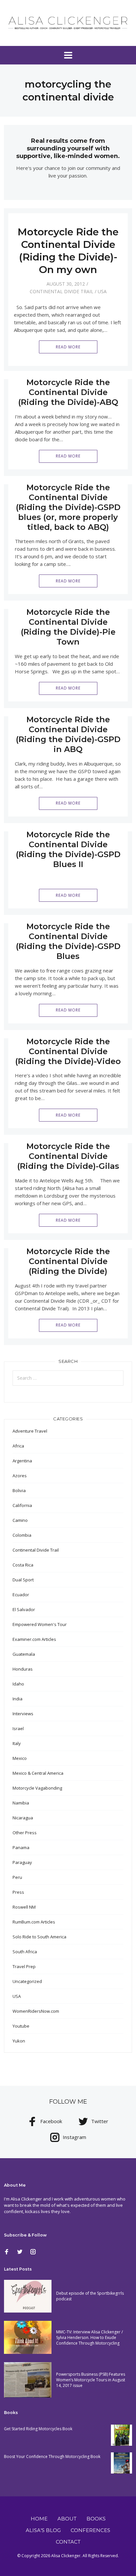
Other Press (25, 1833)
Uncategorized (27, 1981)
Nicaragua (23, 1818)
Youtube (21, 2026)
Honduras (23, 1669)
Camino (20, 1520)
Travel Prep (24, 1966)
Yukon (19, 2041)
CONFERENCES (90, 2530)
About (67, 2519)
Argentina (22, 1461)
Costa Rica (23, 1565)
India (17, 1699)
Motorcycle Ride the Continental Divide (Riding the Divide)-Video (68, 1051)
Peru (17, 1877)
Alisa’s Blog (43, 2530)
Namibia (21, 1803)
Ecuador (21, 1595)
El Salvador (24, 1609)
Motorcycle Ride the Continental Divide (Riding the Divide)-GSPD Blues (68, 941)
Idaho (18, 1684)
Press (18, 1892)
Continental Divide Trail (62, 291)
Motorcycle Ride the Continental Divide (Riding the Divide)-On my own (68, 251)
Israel (18, 1728)
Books (96, 2519)
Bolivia (19, 1490)
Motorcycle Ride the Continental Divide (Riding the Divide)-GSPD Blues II (68, 849)
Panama (21, 1847)
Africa (18, 1446)
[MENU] (68, 55)
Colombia (22, 1535)
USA (102, 291)
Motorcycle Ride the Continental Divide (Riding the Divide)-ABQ (68, 392)
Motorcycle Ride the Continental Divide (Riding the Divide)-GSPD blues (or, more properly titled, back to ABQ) (68, 507)
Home (39, 2519)
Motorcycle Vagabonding (37, 1788)
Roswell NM (24, 1907)
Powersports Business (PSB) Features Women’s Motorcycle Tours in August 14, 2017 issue (91, 2380)
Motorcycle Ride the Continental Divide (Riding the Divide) (68, 1261)
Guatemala (24, 1654)
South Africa (25, 1952)
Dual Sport (23, 1580)
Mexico (20, 1758)
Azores (20, 1476)
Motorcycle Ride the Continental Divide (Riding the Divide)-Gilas (68, 1156)
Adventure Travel (30, 1431)
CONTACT (68, 2542)
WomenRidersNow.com (36, 2011)
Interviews (23, 1714)
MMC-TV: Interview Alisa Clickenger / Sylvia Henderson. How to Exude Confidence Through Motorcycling (89, 2338)
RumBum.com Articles (34, 1922)
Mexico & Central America (38, 1773)
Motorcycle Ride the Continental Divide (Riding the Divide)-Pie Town (68, 627)
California (22, 1505)
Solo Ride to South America (39, 1937)
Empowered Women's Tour (40, 1624)
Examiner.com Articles (34, 1639)
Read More (68, 347)
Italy (17, 1743)
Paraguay (22, 1862)
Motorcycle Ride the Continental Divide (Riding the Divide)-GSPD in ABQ (68, 734)
